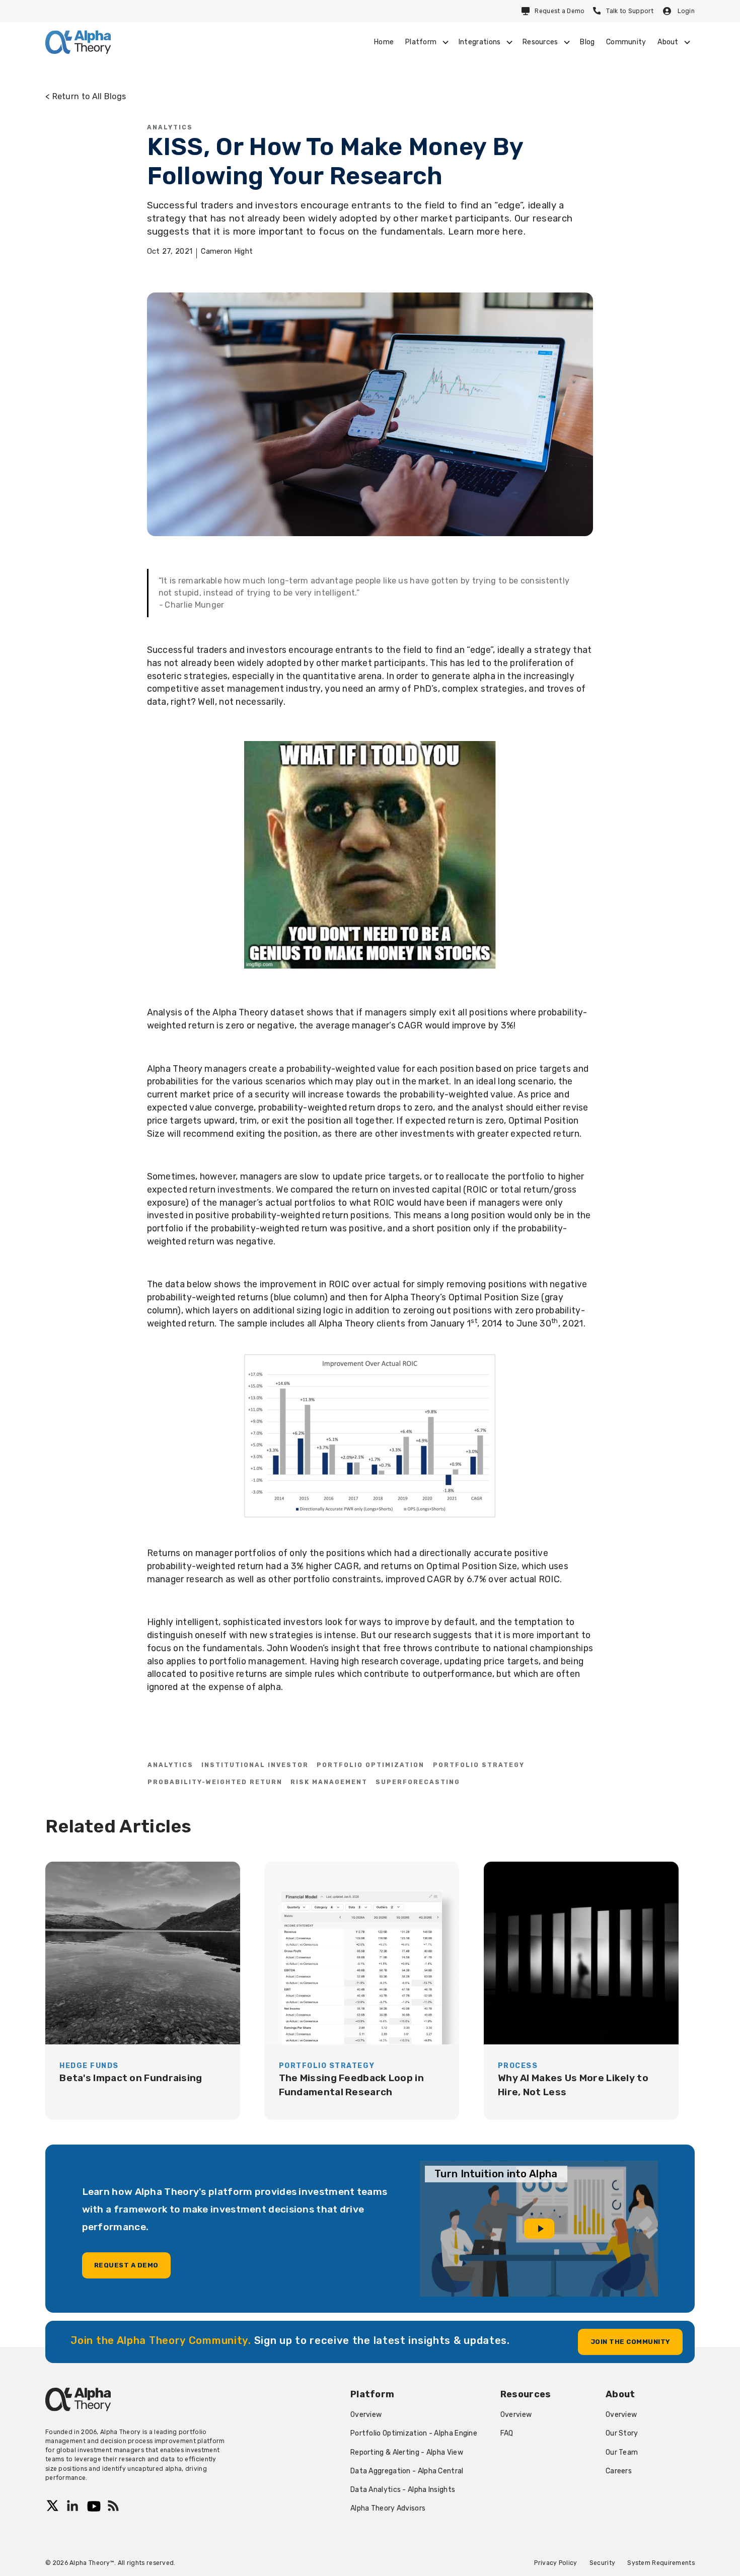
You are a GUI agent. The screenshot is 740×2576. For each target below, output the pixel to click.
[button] (426, 42)
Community (626, 42)
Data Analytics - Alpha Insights (403, 2490)
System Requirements (661, 2563)
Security (602, 2563)
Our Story (622, 2433)
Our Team (622, 2452)
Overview (366, 2415)
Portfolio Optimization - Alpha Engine (414, 2433)
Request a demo (126, 2265)
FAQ (507, 2433)
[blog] (143, 1991)
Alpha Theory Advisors (388, 2508)
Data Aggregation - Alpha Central (407, 2471)
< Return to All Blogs (86, 96)
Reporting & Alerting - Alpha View (407, 2452)
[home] (78, 42)
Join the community (631, 2342)
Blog (587, 42)
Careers (619, 2471)
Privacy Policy (556, 2563)
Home (384, 42)
